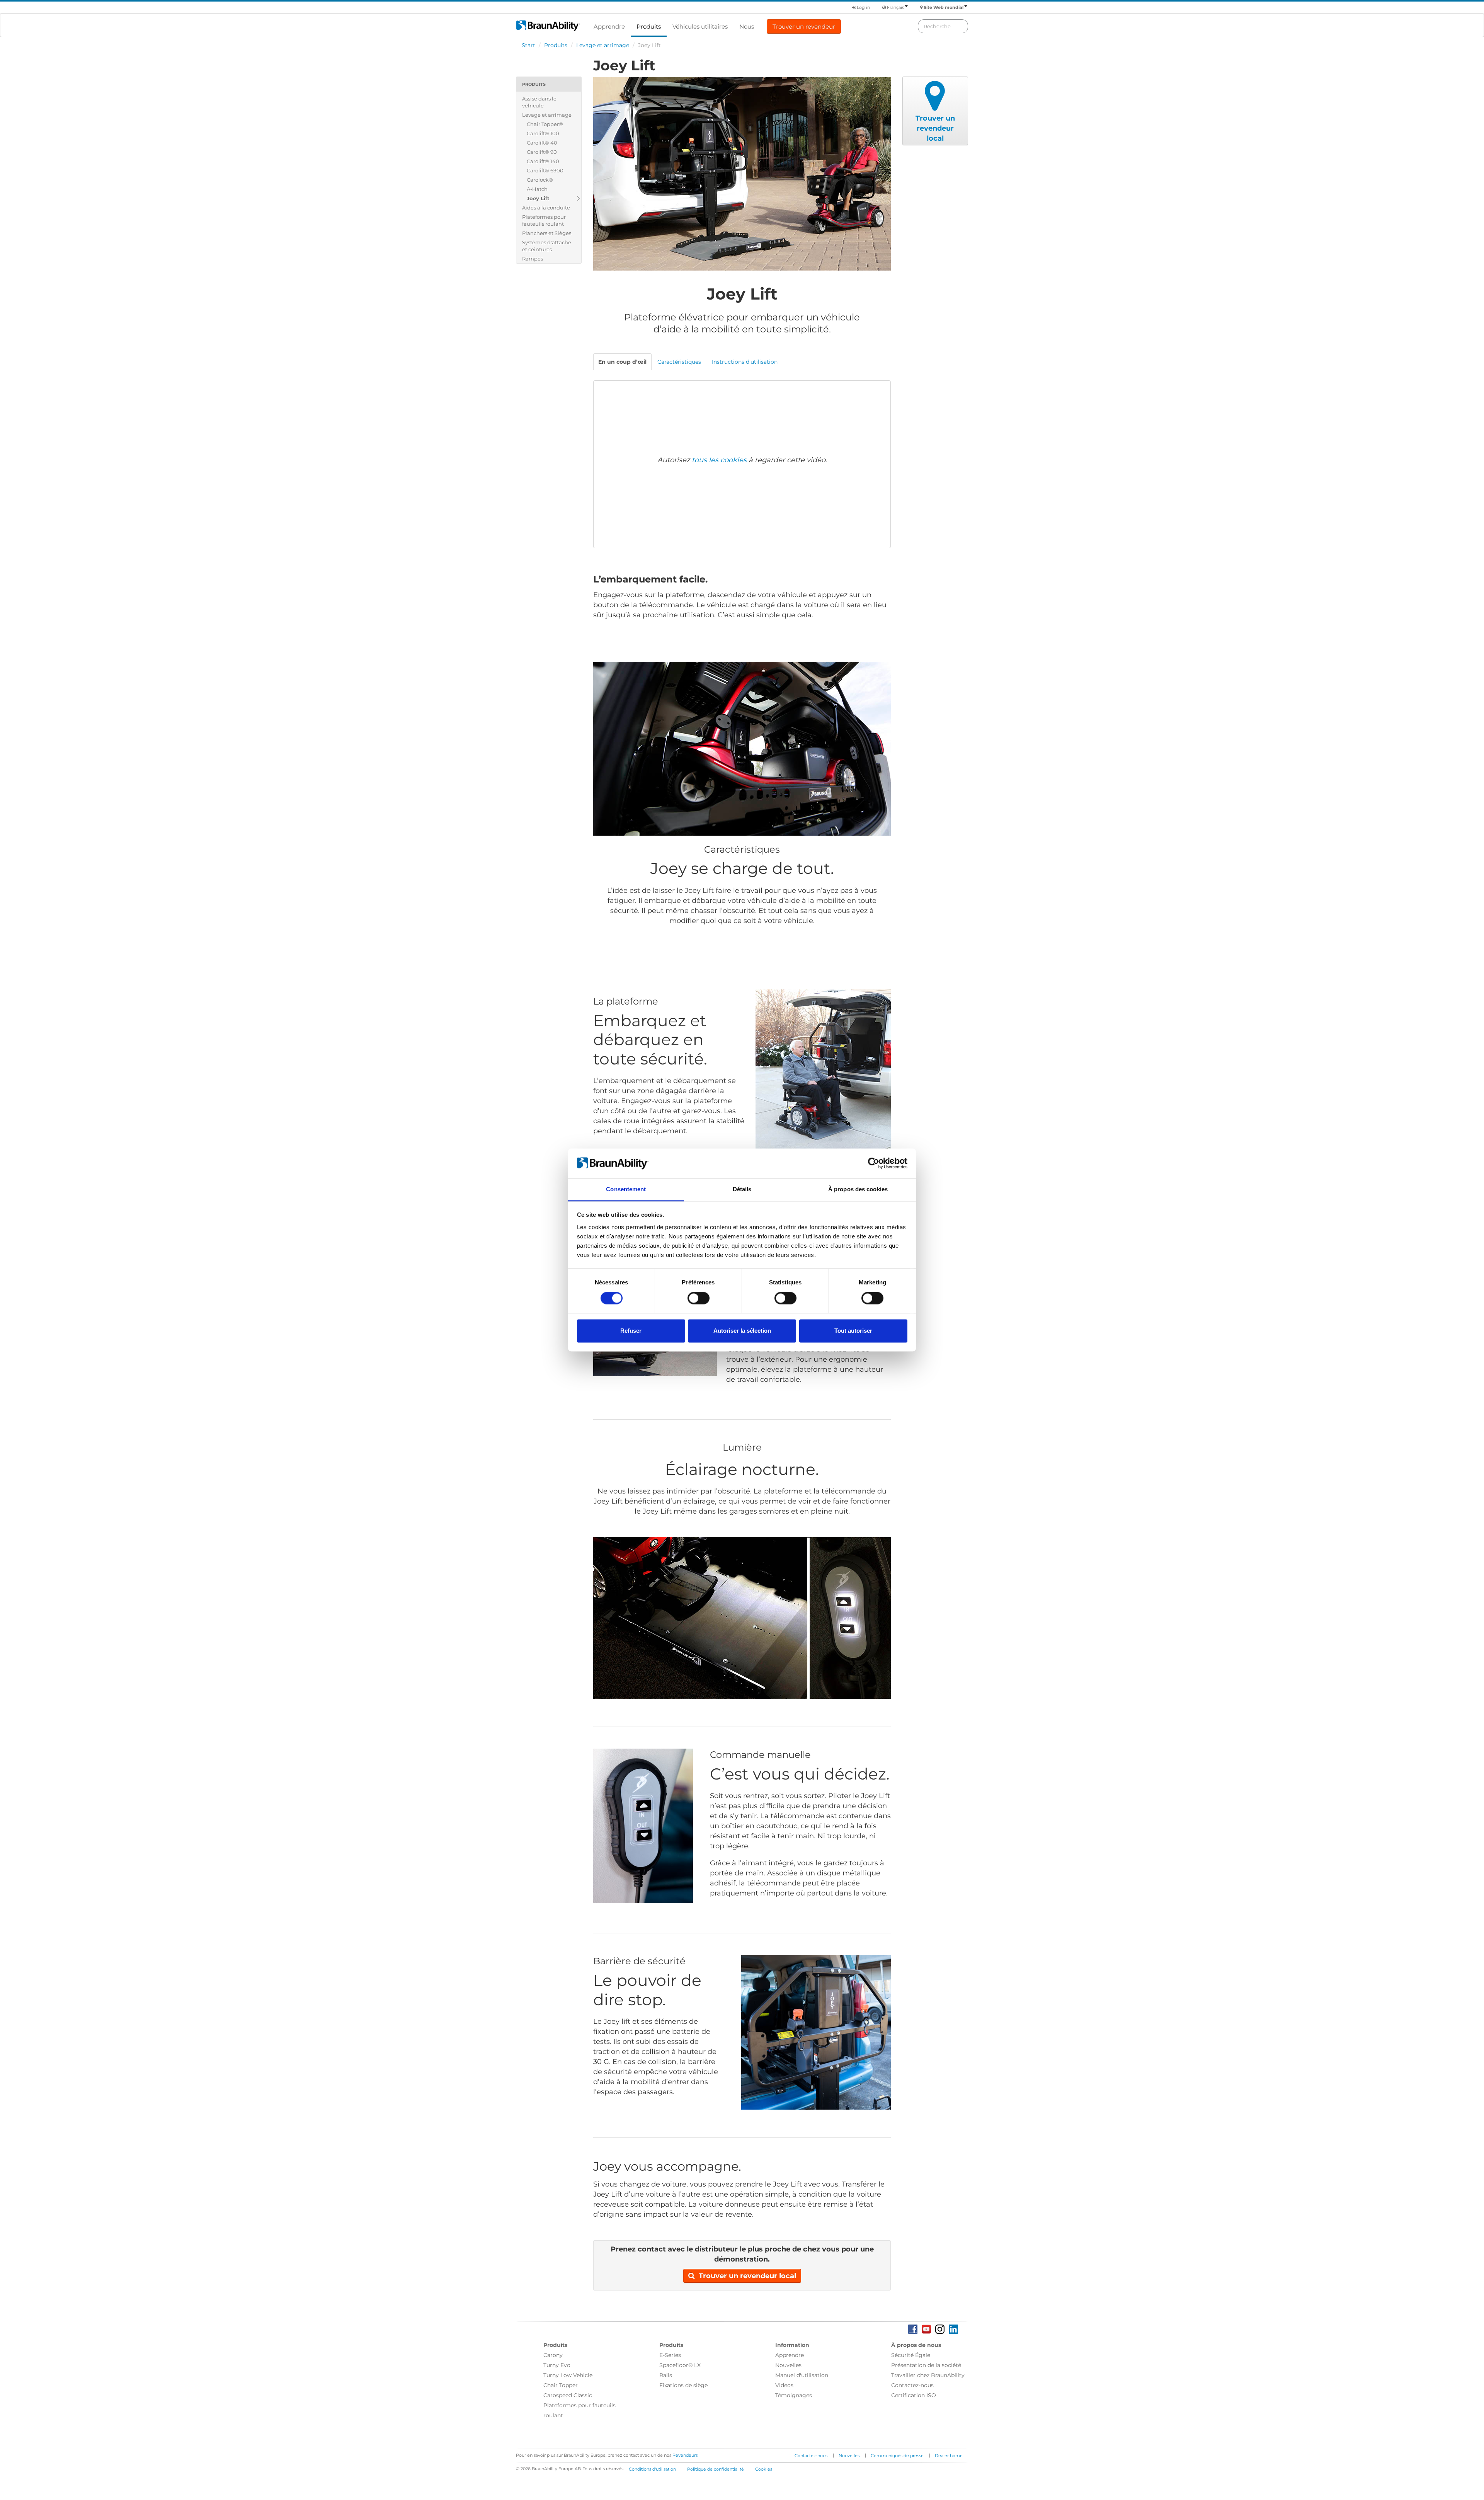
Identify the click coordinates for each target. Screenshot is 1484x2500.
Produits (649, 26)
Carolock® (540, 180)
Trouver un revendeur (804, 26)
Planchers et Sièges (547, 233)
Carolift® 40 (542, 143)
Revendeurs (685, 2455)
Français (895, 7)
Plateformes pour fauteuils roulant (544, 220)
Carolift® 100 (543, 133)
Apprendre (609, 26)
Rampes (533, 259)
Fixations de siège (683, 2385)
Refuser (631, 1331)
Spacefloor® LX (680, 2365)
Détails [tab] (742, 1189)
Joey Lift (538, 198)
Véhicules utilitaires (700, 26)
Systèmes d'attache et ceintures (547, 246)
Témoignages (794, 2395)
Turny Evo (557, 2365)
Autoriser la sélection (742, 1331)
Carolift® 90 (542, 152)
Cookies (764, 2469)
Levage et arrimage (603, 45)
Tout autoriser (853, 1331)
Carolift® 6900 (545, 170)
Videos (784, 2385)
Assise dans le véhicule (539, 102)
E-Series (670, 2355)
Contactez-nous (912, 2385)
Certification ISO (914, 2395)
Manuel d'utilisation (802, 2375)
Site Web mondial (944, 7)
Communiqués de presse (897, 2456)
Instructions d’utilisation (745, 362)
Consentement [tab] (626, 1189)
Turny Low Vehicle (568, 2375)
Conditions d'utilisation (652, 2469)
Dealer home (949, 2456)
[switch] (699, 1298)
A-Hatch (537, 189)
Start (528, 45)
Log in (863, 7)
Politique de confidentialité (716, 2469)
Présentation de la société (926, 2365)
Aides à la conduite (546, 208)
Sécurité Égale (911, 2355)
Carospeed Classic (568, 2395)
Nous (747, 26)
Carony (553, 2355)
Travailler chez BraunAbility (928, 2375)
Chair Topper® (545, 124)
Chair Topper (561, 2385)
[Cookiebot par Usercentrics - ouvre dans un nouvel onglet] (874, 1163)
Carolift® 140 (543, 161)
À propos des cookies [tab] (858, 1189)
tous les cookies (719, 460)
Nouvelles (788, 2365)
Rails (666, 2375)
